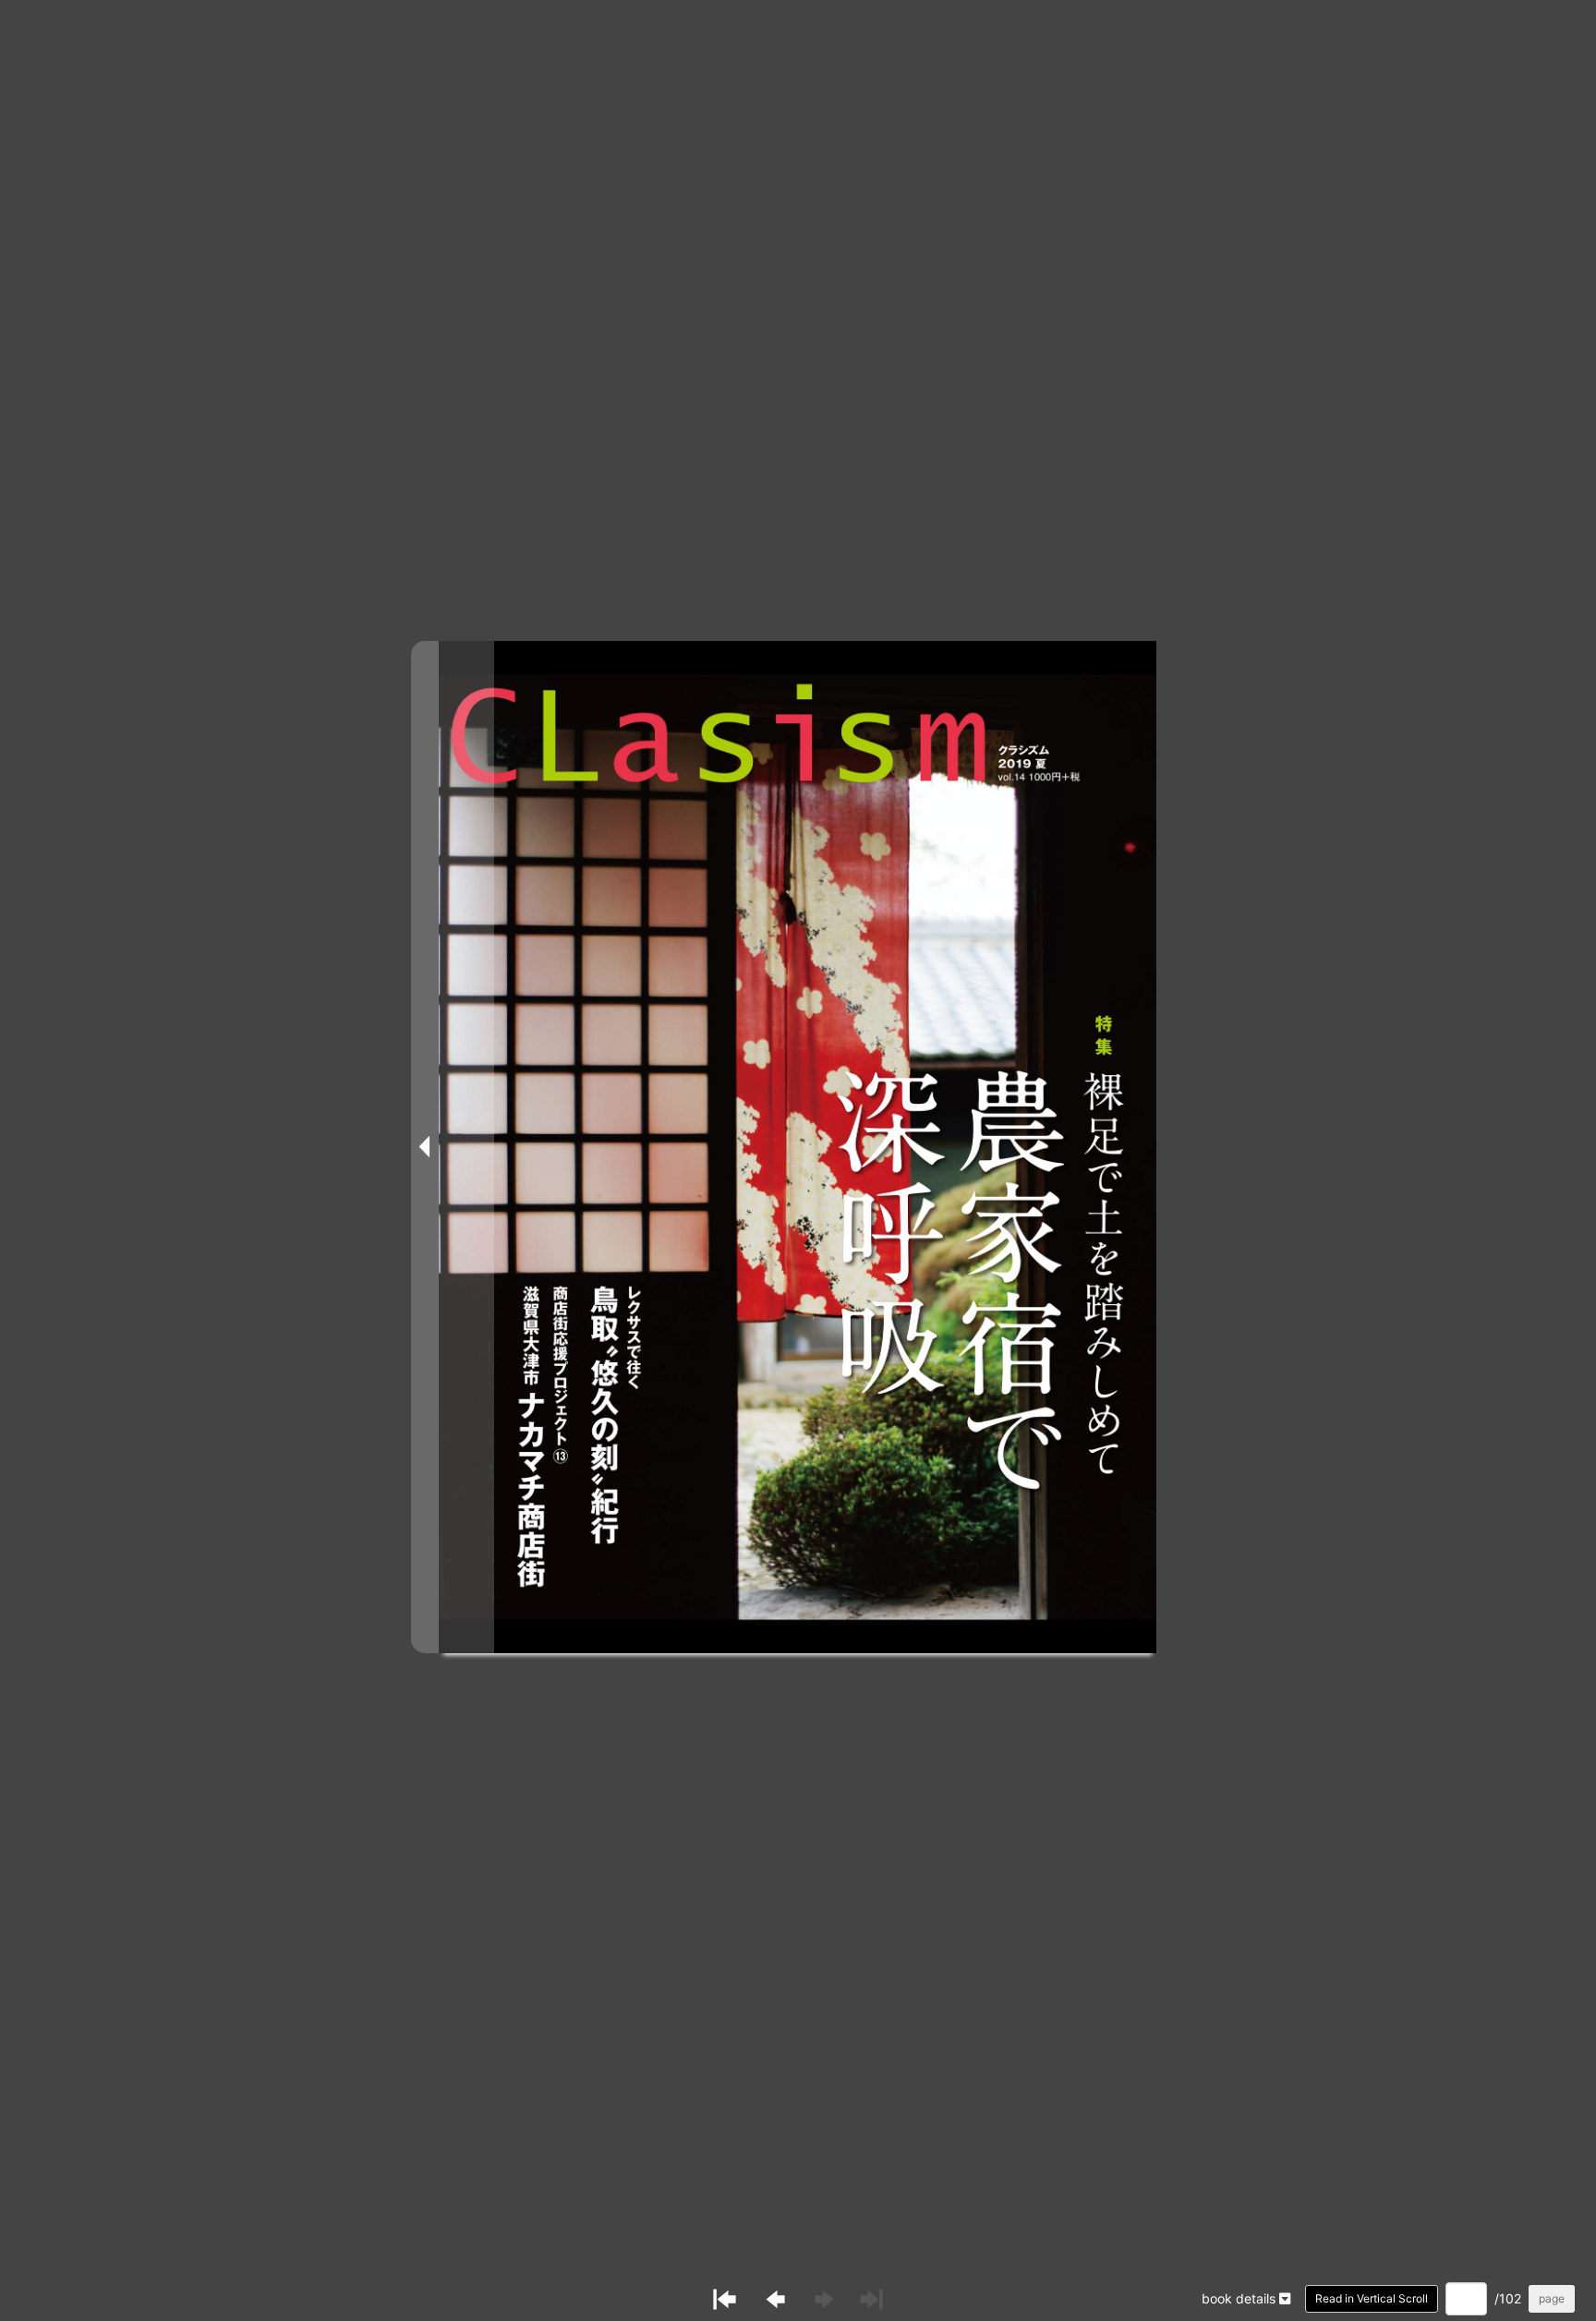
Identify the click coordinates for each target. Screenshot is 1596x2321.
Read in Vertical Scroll (1372, 2298)
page (1552, 2298)
